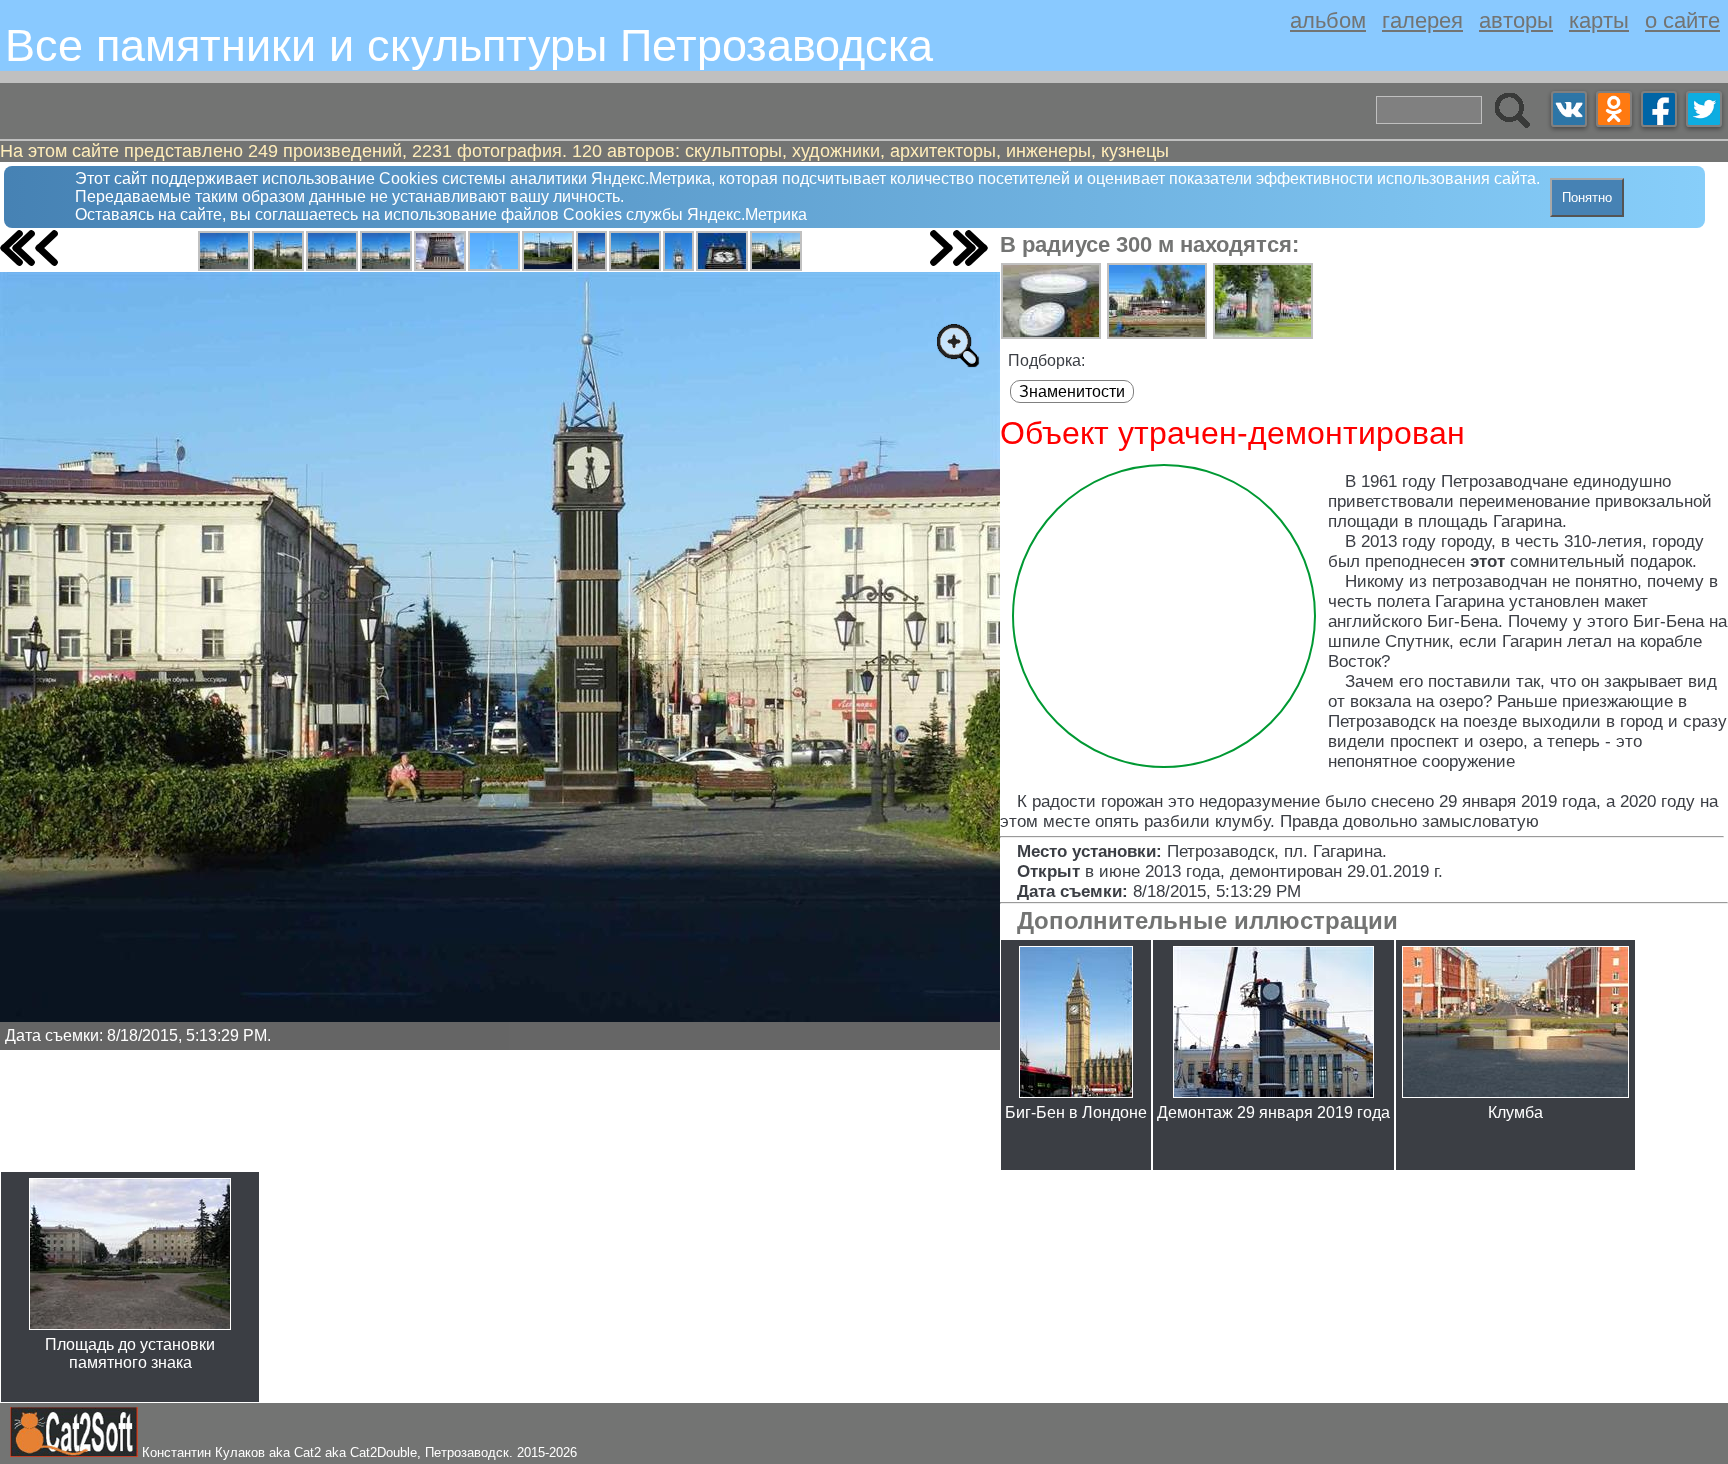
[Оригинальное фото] (957, 345)
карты (1599, 20)
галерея (1422, 20)
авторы (1516, 20)
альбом (1328, 20)
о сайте (1682, 20)
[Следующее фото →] (941, 248)
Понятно (1587, 197)
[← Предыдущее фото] (46, 248)
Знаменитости (1072, 391)
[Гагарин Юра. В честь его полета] (224, 251)
